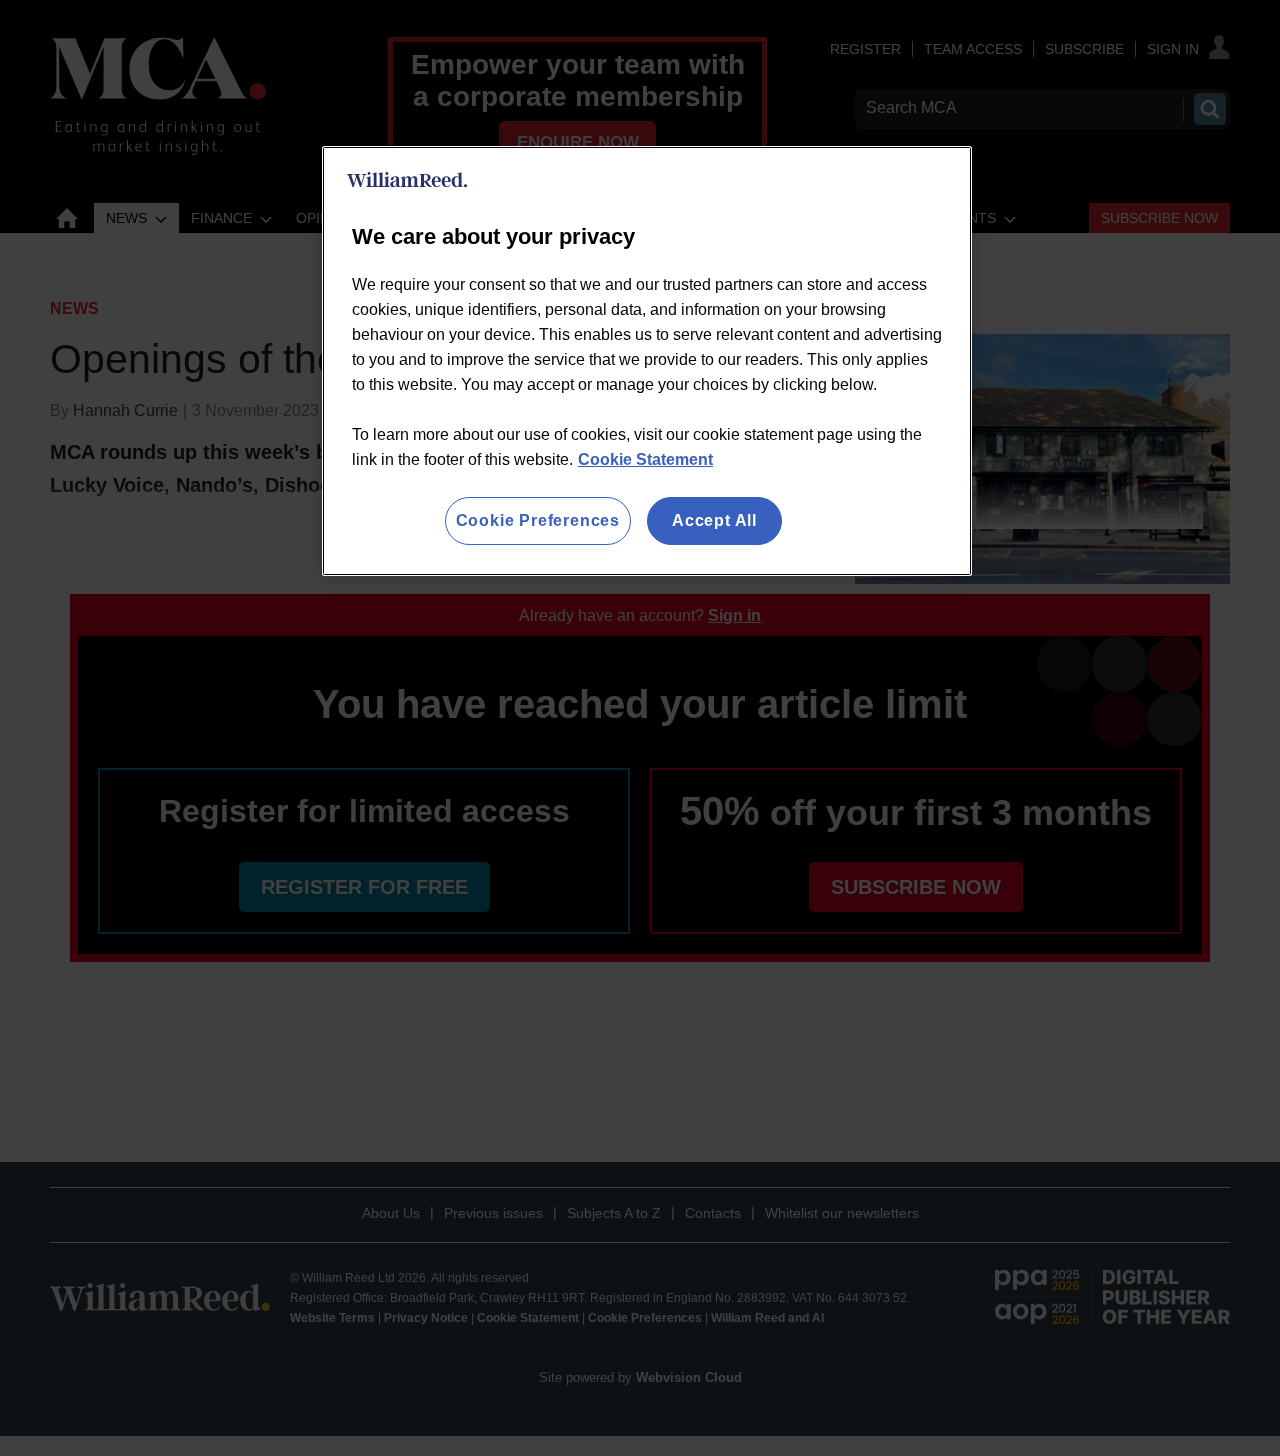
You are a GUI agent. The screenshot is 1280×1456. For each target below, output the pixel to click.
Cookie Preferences (538, 520)
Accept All (714, 520)
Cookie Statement (645, 459)
